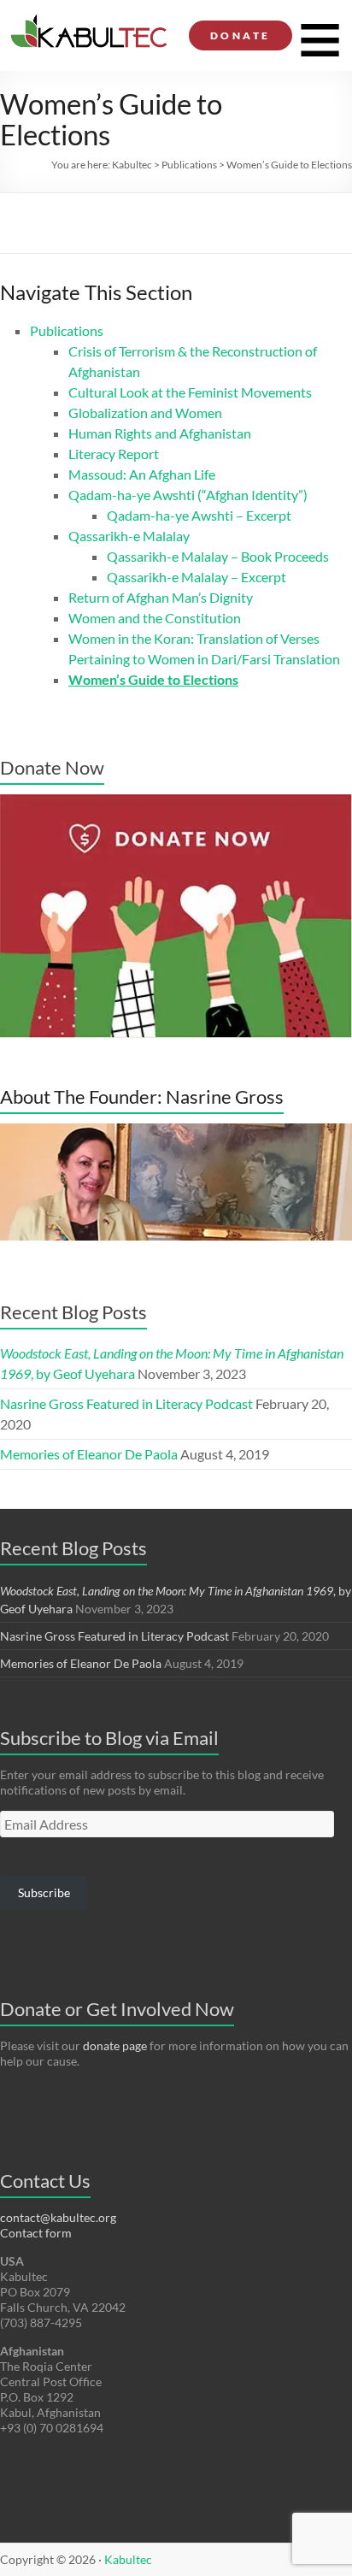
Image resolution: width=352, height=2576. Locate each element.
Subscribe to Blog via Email (109, 1738)
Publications (189, 165)
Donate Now (52, 767)
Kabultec (132, 165)
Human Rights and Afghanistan (160, 433)
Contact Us (45, 2181)
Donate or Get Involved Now (117, 2009)
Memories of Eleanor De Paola (89, 1454)
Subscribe (44, 1892)
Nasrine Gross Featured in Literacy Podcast (126, 1403)
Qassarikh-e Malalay (129, 536)
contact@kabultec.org (58, 2217)
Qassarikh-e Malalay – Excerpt (197, 577)
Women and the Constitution (155, 618)
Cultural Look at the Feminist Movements (190, 392)
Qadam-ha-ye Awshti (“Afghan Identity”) (188, 495)
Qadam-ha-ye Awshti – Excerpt (199, 515)
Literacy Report (114, 454)
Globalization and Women (145, 413)
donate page (115, 2045)
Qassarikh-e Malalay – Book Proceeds (218, 556)
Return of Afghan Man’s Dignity (161, 597)
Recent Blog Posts (73, 1312)
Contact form (36, 2233)
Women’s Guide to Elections (153, 679)
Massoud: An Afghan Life (142, 474)
